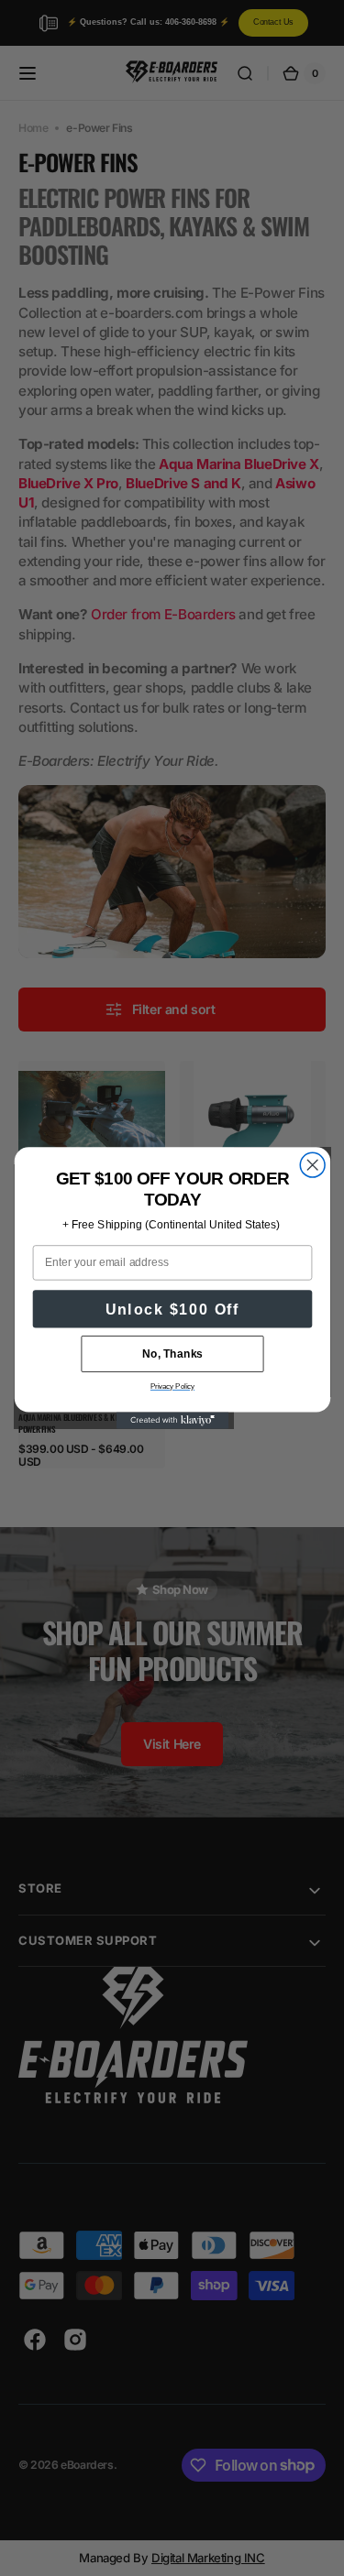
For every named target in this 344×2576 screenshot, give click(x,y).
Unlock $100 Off (172, 1309)
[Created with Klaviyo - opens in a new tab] (172, 1420)
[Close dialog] (312, 1165)
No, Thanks (172, 1353)
